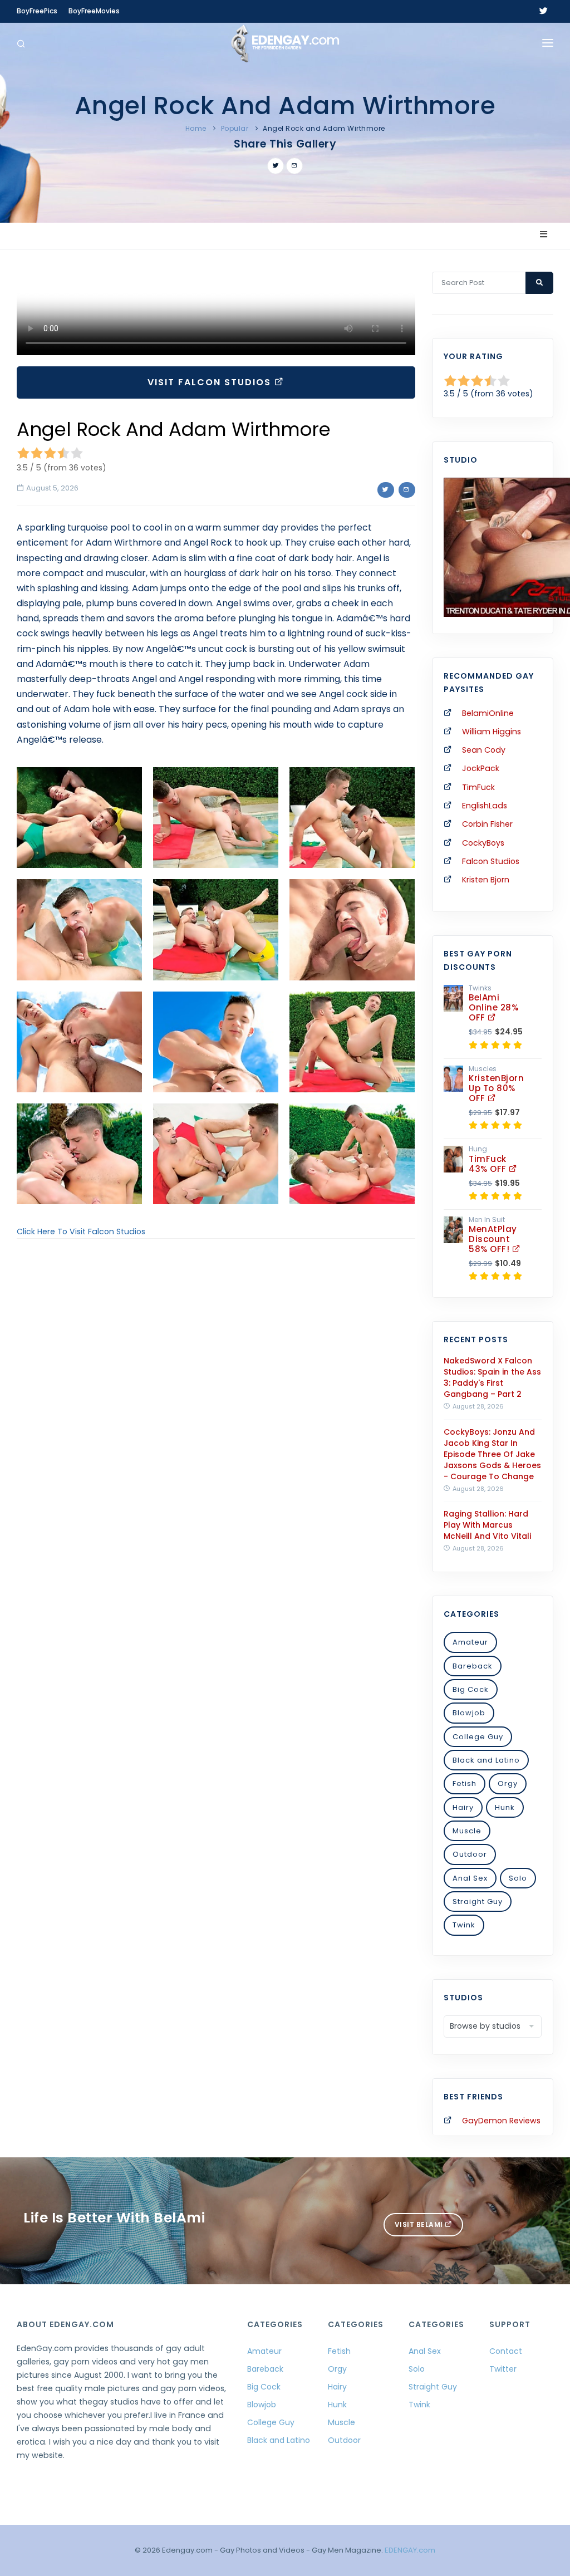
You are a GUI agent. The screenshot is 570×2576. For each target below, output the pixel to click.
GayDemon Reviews (501, 2121)
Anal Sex (470, 1878)
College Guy (478, 1737)
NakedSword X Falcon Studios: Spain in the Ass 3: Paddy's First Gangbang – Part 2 (492, 1377)
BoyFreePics (37, 11)
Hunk (505, 1807)
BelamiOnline (488, 713)
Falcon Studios (491, 861)
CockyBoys (483, 843)
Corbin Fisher (487, 824)
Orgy (508, 1783)
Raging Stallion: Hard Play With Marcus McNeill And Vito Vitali (487, 1525)
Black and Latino (486, 1760)
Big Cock (471, 1689)
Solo (518, 1878)
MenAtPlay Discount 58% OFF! (493, 1239)
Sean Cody (484, 750)
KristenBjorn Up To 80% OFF (496, 1088)
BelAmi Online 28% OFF (493, 1007)
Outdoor (470, 1854)
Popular (235, 128)
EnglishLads (485, 806)
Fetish (465, 1783)
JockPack (481, 768)
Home (196, 128)
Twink (464, 1925)
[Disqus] (216, 1400)
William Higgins (492, 732)
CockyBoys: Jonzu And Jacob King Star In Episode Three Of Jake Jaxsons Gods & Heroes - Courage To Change (492, 1454)
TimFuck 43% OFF (489, 1164)
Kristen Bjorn (486, 880)
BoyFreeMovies (94, 11)
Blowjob (469, 1713)
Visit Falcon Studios (211, 382)
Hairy (463, 1807)
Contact (506, 2351)
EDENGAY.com (410, 2550)
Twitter (503, 2369)
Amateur (470, 1642)
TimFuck (478, 787)
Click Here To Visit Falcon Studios (81, 1231)
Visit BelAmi (420, 2224)
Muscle (467, 1831)
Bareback (473, 1666)
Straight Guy (478, 1902)
